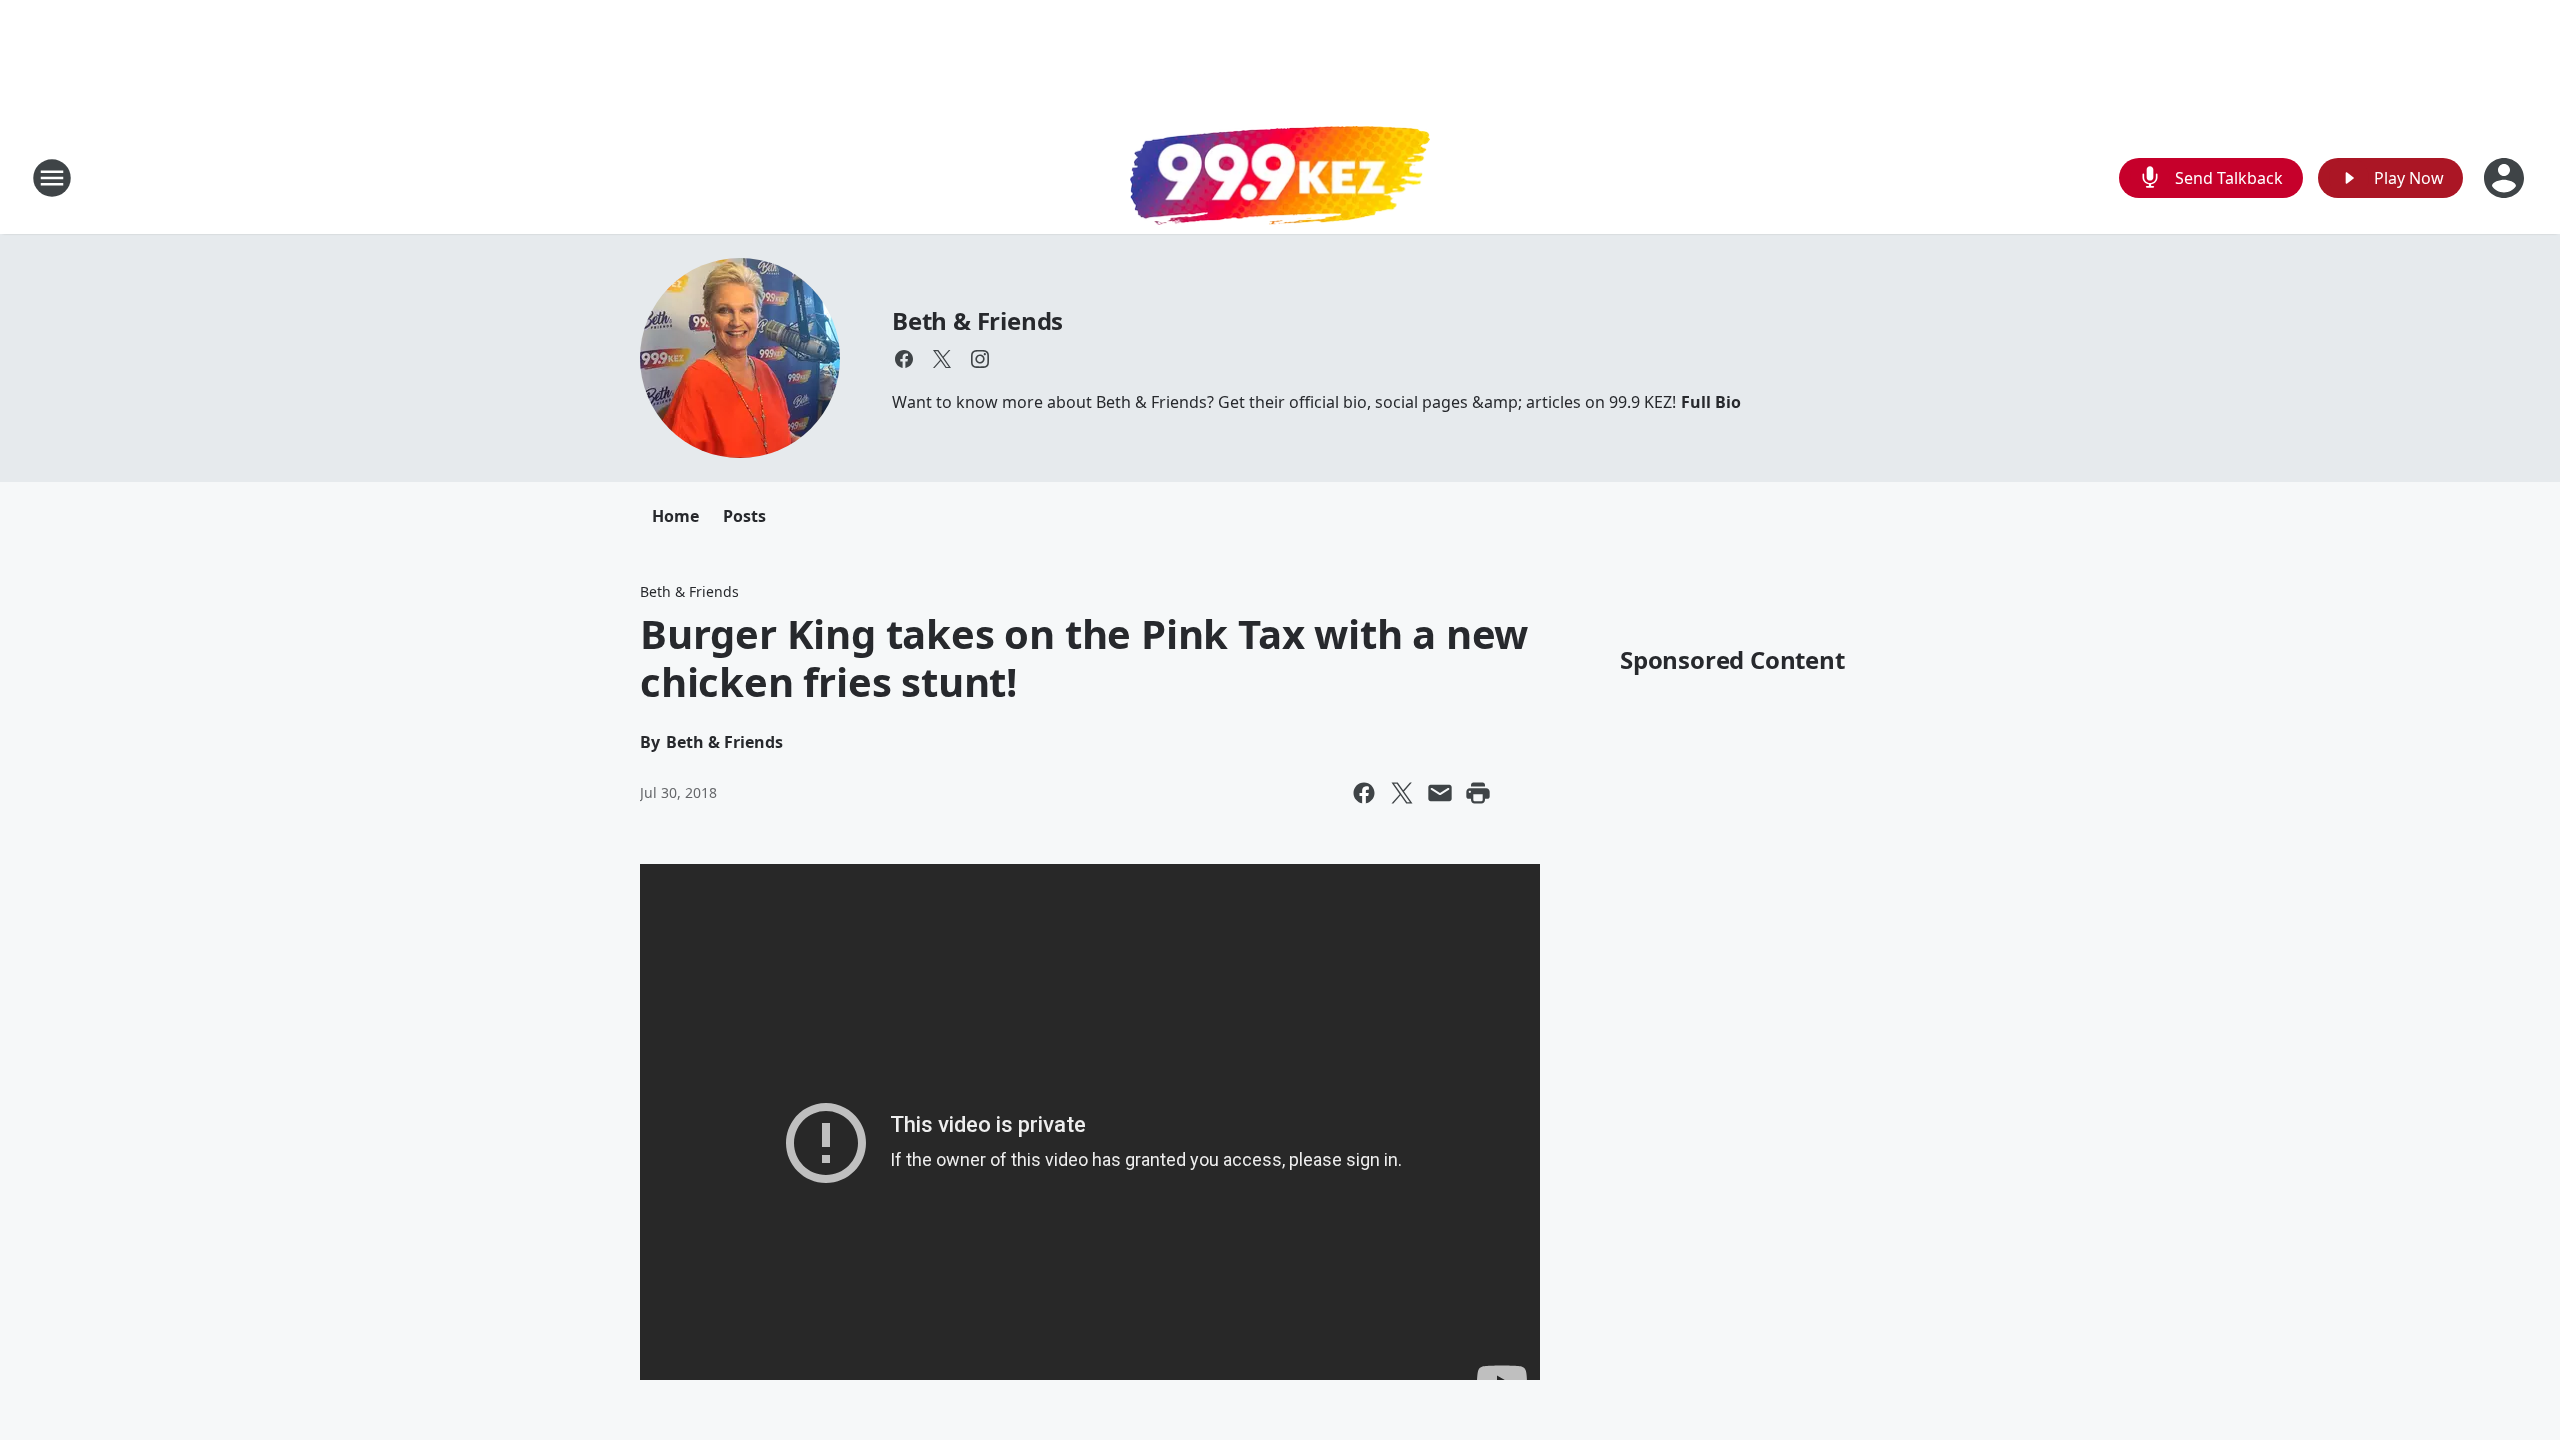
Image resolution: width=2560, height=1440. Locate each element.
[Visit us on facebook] (904, 359)
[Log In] (2506, 178)
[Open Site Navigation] (52, 178)
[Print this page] (1478, 793)
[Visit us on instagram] (980, 359)
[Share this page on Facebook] (1364, 793)
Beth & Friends (977, 320)
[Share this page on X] (1402, 793)
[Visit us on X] (942, 359)
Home (675, 516)
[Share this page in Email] (1440, 793)
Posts (744, 516)
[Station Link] (1280, 178)
